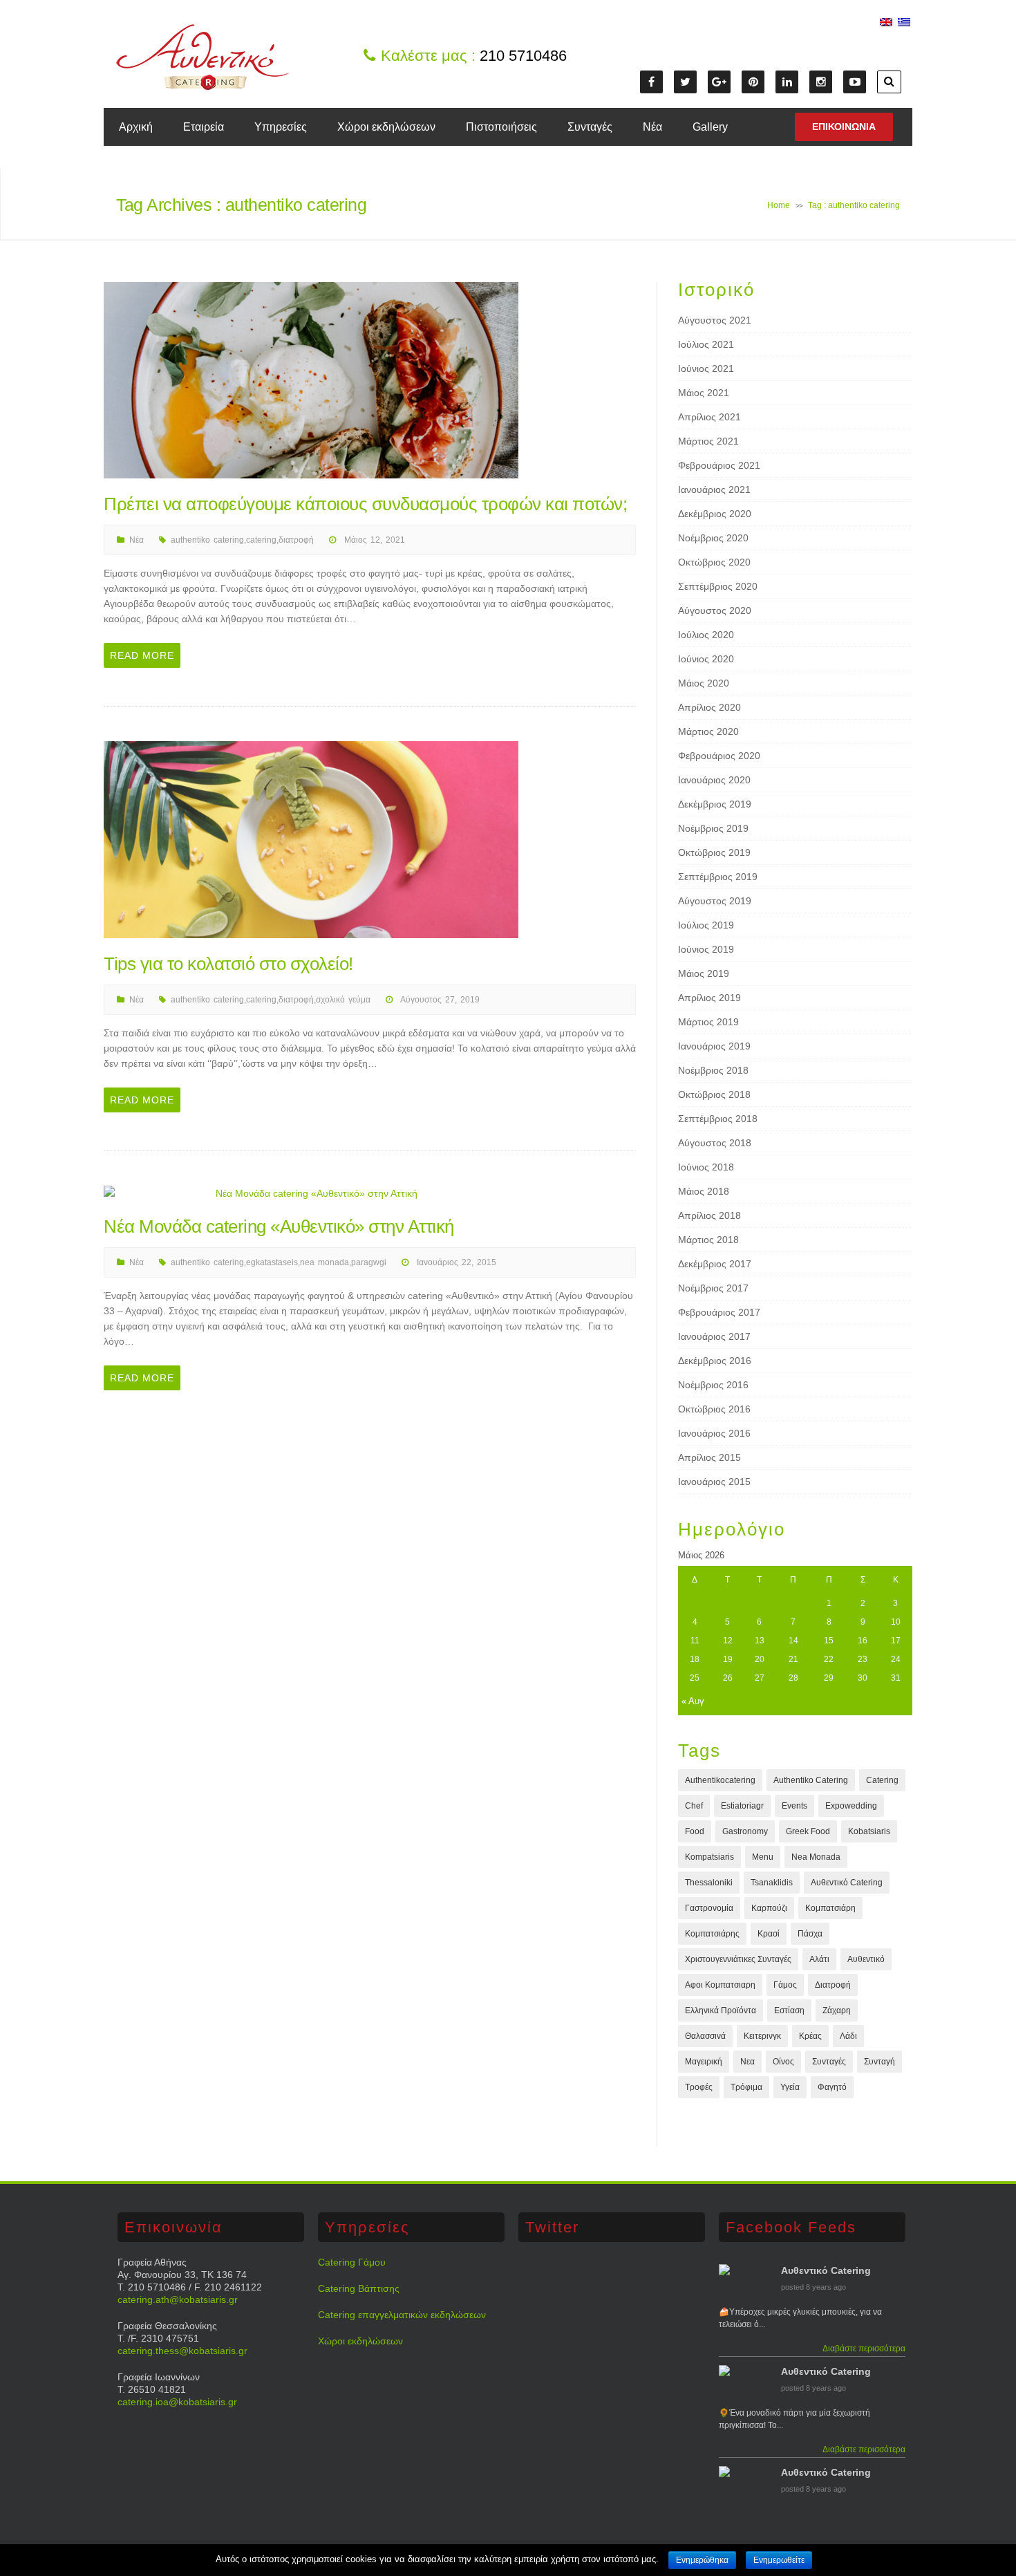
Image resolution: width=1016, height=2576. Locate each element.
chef (694, 1806)
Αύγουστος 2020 (715, 610)
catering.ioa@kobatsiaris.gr (177, 2402)
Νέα (652, 127)
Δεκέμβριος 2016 (715, 1361)
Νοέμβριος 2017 (713, 1288)
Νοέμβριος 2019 (713, 828)
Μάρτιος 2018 (708, 1240)
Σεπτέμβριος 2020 (718, 586)
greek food (808, 1831)
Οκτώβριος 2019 (714, 852)
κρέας (810, 2036)
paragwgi (369, 1262)
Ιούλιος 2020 (706, 635)
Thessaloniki (709, 1883)
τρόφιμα (746, 2087)
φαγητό (832, 2087)
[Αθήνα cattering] (203, 86)
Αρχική (136, 127)
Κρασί (769, 1934)
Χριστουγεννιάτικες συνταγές (738, 1959)
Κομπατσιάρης (712, 1934)
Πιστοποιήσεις (501, 127)
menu (763, 1857)
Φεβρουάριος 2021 (719, 465)
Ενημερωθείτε (779, 2560)
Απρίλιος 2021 (709, 417)
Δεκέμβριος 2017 (715, 1264)
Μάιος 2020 (704, 683)
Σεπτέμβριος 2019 (718, 877)
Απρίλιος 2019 (709, 998)
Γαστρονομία (709, 1908)
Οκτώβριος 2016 (714, 1409)
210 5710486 (523, 56)
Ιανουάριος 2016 (714, 1433)
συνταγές (829, 2062)
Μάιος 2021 (704, 393)
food (695, 1831)
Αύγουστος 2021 (715, 320)
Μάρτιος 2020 (708, 731)
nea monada (324, 1262)
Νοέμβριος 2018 (713, 1070)
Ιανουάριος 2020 (714, 780)
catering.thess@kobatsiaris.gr (182, 2351)
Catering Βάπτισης (359, 2288)
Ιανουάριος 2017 (714, 1336)
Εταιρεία (204, 127)
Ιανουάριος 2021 (714, 489)
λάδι (848, 2036)
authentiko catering (207, 540)
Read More (142, 655)
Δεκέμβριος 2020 (715, 514)
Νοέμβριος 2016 (713, 1385)
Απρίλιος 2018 (709, 1215)
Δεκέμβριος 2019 (715, 804)
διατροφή (296, 540)
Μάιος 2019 (704, 973)
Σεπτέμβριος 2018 (718, 1119)
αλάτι (819, 1959)
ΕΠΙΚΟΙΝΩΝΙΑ (844, 127)
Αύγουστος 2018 (715, 1143)
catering (261, 540)
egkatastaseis (272, 1262)
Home (779, 205)
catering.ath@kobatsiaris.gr (178, 2299)
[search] (889, 82)
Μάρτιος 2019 (708, 1022)
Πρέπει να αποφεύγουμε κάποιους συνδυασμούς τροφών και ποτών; (365, 504)
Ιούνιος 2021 (706, 368)
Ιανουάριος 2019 (714, 1046)
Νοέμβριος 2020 (713, 538)
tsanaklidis (772, 1883)
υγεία (790, 2087)
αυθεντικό (866, 1959)
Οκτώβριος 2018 (714, 1094)
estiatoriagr (742, 1806)
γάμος (785, 1985)
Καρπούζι (769, 1908)
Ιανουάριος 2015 (714, 1482)
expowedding (851, 1806)
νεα (747, 2062)
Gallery (710, 127)
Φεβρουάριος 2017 (719, 1312)
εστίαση (789, 2010)
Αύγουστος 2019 (715, 901)
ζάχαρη (837, 2010)
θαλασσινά (705, 2036)
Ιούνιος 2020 (706, 659)
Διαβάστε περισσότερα (864, 2349)
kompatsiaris (709, 1857)
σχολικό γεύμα (343, 1000)
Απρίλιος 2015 (709, 1457)
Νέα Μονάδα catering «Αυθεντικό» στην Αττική (279, 1226)
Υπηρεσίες (281, 127)
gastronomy (745, 1831)
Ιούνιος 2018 (706, 1167)
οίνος (783, 2062)
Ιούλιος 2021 (706, 344)
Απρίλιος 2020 (709, 707)
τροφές (699, 2087)
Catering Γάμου (352, 2262)
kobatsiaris (869, 1831)
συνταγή (879, 2062)
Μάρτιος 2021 (708, 441)
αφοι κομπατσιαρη (720, 1985)
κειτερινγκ (762, 2036)
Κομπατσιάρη (830, 1908)
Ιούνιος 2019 (706, 949)
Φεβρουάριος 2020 (719, 756)
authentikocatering (720, 1780)
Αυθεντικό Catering (847, 1883)
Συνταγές (590, 127)
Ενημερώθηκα (702, 2560)
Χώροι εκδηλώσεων (386, 127)
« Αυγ (693, 1701)
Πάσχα (810, 1934)
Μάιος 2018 (704, 1191)
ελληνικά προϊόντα (721, 2010)
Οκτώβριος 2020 (714, 562)
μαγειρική (704, 2062)
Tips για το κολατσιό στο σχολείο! (228, 964)
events (794, 1806)
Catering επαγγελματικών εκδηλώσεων (402, 2315)
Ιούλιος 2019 (706, 925)
